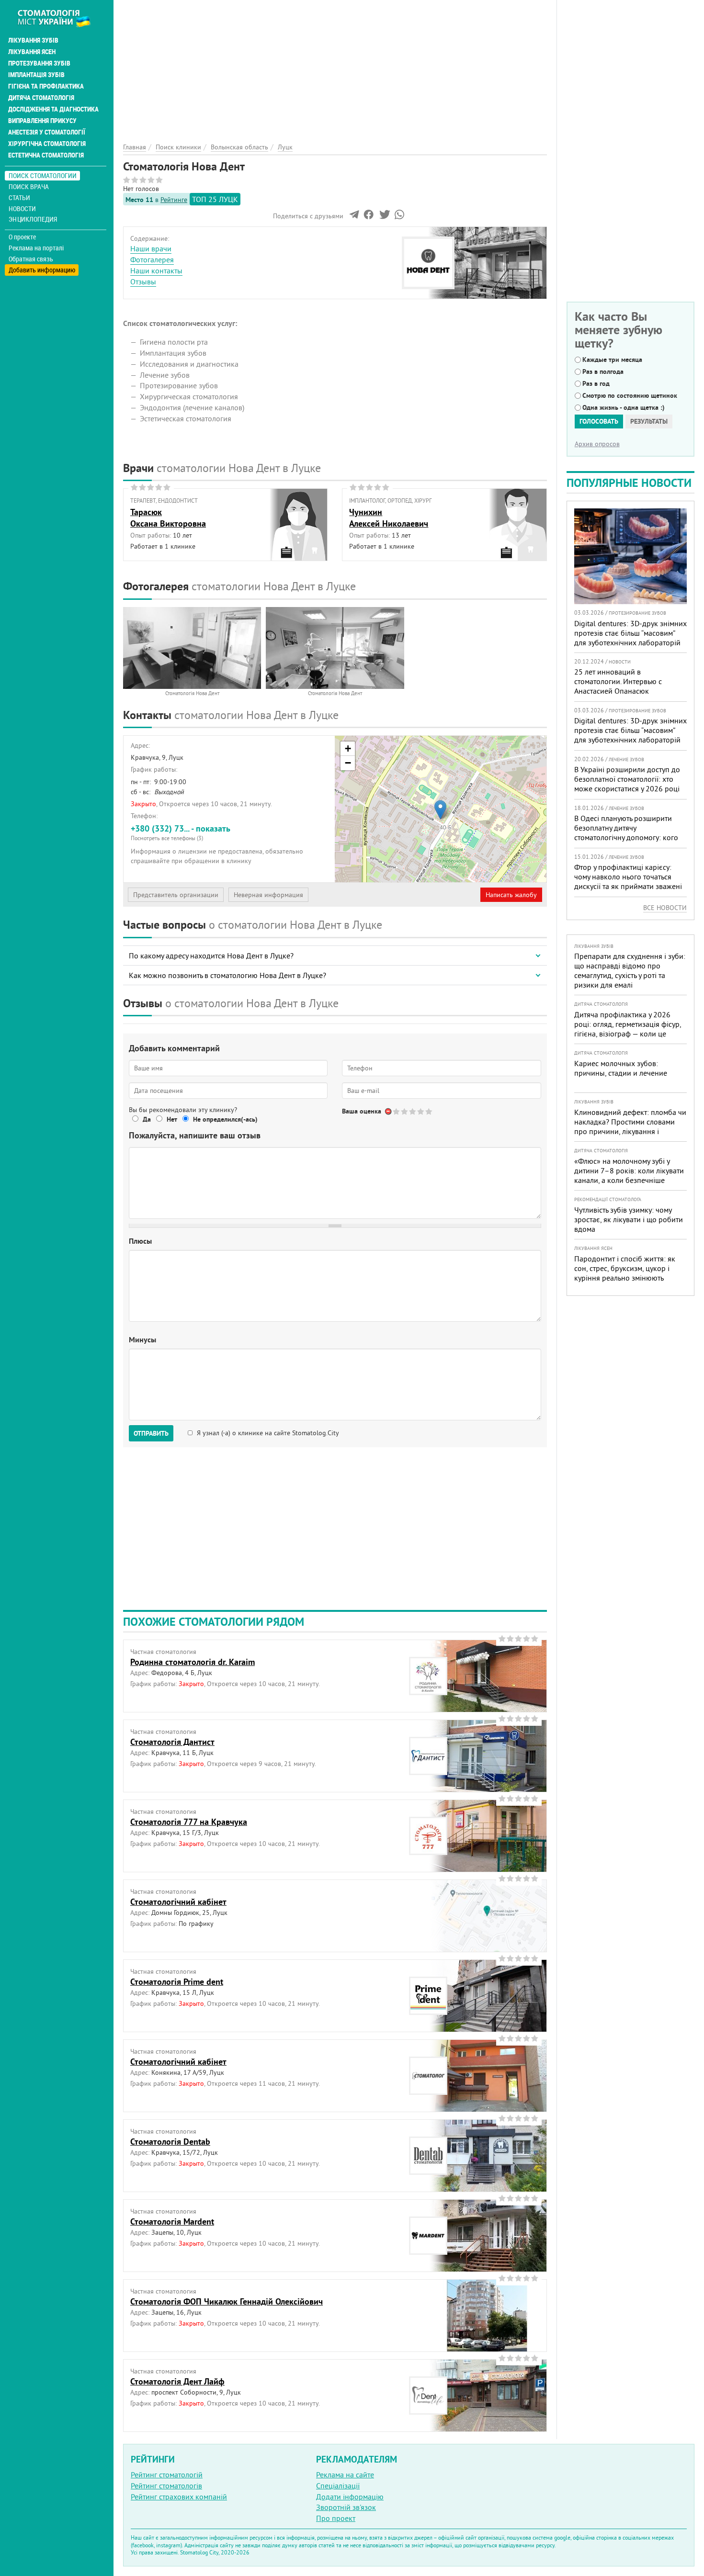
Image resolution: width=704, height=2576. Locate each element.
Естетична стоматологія (46, 155)
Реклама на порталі (36, 248)
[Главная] (59, 18)
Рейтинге (174, 200)
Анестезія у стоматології (47, 132)
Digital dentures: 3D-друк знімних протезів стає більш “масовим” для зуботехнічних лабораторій (630, 633)
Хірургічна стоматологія (47, 144)
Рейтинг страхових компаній (179, 2497)
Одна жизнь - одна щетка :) (624, 407)
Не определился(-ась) (225, 1119)
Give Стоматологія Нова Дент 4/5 (421, 1111)
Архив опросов (597, 444)
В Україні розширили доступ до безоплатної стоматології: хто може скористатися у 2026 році (627, 779)
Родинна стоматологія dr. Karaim (193, 1662)
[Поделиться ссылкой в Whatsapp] (399, 217)
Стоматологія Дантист (172, 1742)
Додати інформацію (350, 2497)
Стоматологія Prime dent (177, 1982)
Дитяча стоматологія (41, 98)
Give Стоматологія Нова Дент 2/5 (405, 1111)
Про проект (336, 2518)
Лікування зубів (33, 40)
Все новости (665, 908)
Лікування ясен (32, 52)
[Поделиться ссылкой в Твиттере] (384, 217)
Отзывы (143, 281)
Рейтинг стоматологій (167, 2475)
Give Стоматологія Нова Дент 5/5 (429, 1111)
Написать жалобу (511, 895)
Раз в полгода (603, 371)
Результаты (649, 421)
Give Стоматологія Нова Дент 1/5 (397, 1111)
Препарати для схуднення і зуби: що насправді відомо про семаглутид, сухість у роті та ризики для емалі (630, 970)
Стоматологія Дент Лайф (177, 2381)
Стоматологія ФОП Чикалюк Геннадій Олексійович (227, 2301)
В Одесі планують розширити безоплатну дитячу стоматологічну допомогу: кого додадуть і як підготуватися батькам (626, 837)
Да (147, 1119)
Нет (172, 1119)
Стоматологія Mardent (172, 2222)
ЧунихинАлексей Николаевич (389, 517)
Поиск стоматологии (43, 175)
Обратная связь (31, 259)
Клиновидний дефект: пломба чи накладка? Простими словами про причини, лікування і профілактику (630, 1126)
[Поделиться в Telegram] (354, 217)
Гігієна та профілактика (46, 86)
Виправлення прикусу (42, 121)
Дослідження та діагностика (53, 109)
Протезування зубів (39, 63)
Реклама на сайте (345, 2475)
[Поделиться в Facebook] (369, 217)
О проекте (22, 237)
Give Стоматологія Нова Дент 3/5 (413, 1111)
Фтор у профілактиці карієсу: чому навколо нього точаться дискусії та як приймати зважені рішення (628, 881)
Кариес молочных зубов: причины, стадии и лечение (621, 1068)
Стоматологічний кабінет (178, 1902)
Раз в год (596, 383)
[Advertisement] (335, 67)
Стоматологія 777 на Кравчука (189, 1822)
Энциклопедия (33, 219)
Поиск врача (29, 186)
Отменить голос (389, 1111)
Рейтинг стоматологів (166, 2486)
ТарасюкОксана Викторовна (168, 517)
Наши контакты (156, 270)
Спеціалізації (338, 2486)
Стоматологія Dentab (170, 2142)
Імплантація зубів (36, 75)
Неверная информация (268, 895)
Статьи (19, 197)
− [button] (348, 763)
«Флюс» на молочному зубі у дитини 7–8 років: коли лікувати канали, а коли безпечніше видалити (629, 1175)
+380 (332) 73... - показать (181, 832)
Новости (22, 208)
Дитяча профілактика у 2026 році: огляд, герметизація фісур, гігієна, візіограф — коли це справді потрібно (628, 1029)
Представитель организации (176, 895)
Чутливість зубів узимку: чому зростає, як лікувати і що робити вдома (629, 1219)
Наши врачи (151, 248)
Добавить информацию (42, 270)
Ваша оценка (362, 1111)
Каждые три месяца (612, 360)
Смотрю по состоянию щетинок (630, 395)
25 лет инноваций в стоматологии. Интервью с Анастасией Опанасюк (618, 681)
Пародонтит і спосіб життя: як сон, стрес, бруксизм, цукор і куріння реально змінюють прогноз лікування (625, 1273)
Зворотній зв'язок (346, 2507)
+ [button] (348, 748)
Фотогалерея (152, 259)
